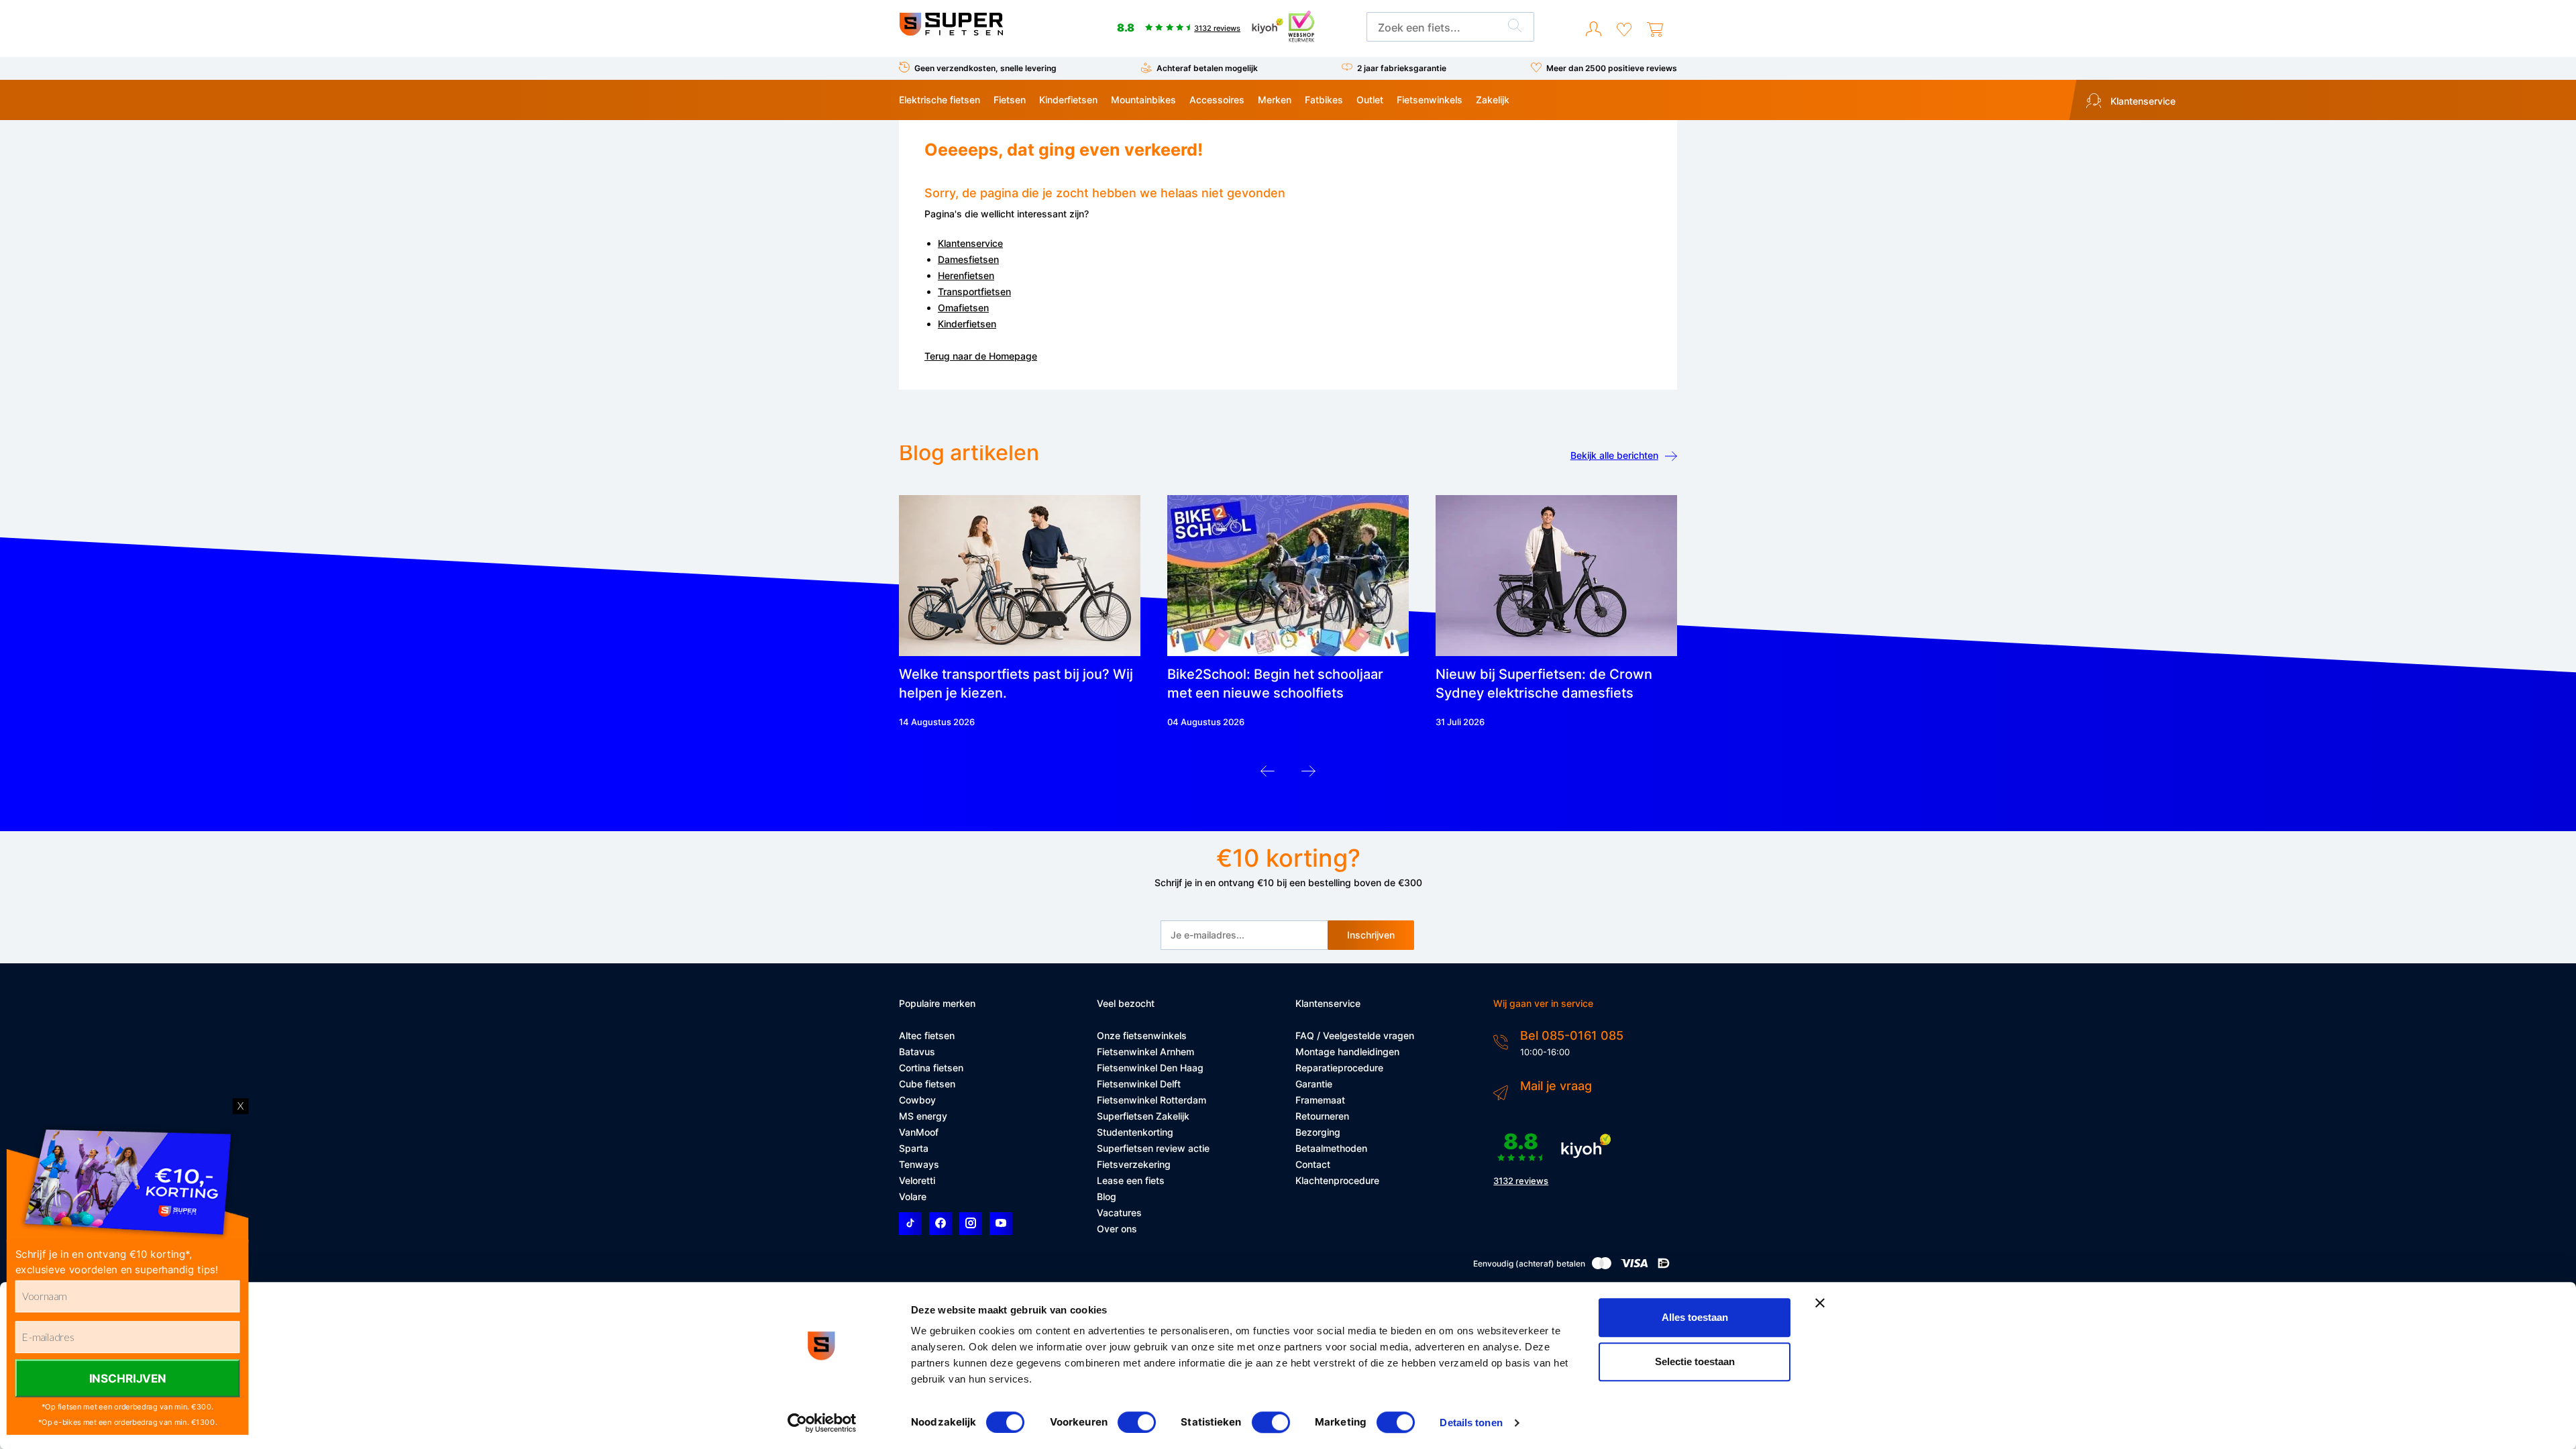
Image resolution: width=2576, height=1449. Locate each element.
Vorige (1268, 774)
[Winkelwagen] (1655, 30)
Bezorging (1318, 1132)
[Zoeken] (1515, 28)
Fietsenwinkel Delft (1139, 1084)
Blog (1107, 1196)
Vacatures (1119, 1213)
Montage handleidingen (1347, 1052)
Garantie (1314, 1084)
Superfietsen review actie (1153, 1148)
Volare (913, 1196)
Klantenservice (2142, 101)
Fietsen (1010, 100)
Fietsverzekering (1134, 1164)
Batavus (917, 1052)
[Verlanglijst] (1624, 30)
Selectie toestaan (1695, 1361)
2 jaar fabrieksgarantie (1402, 68)
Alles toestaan (1695, 1317)
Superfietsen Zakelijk (1143, 1116)
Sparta (914, 1148)
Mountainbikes (1143, 100)
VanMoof (919, 1132)
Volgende (1308, 774)
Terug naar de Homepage (981, 356)
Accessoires (1217, 100)
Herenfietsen (966, 275)
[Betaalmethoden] (1602, 1266)
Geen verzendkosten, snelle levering (985, 68)
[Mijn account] (1594, 30)
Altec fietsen (927, 1035)
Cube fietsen (927, 1084)
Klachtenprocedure (1337, 1180)
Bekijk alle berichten (1614, 455)
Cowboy (917, 1100)
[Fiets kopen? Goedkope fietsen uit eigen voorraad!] (951, 33)
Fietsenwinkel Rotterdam (1151, 1100)
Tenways (919, 1164)
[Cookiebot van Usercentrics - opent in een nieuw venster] (822, 1423)
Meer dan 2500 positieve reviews (1612, 68)
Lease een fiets (1131, 1180)
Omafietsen (963, 308)
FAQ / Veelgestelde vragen (1355, 1035)
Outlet (1370, 100)
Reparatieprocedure (1339, 1068)
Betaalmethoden (1331, 1148)
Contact (1313, 1164)
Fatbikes (1324, 100)
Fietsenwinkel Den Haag (1150, 1068)
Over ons (1117, 1229)
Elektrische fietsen (940, 100)
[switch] (1137, 1422)
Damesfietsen (968, 259)
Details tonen (1471, 1423)
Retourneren (1322, 1116)
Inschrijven (1371, 935)
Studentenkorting (1135, 1132)
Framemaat (1320, 1100)
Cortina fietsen (931, 1068)
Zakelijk (1493, 100)
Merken (1275, 100)
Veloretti (917, 1180)
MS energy (923, 1116)
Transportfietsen (974, 291)
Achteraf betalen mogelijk (1207, 68)
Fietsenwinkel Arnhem (1145, 1052)
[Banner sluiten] (1820, 1303)
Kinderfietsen (1068, 100)
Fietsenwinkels (1430, 100)
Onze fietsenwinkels (1142, 1035)
